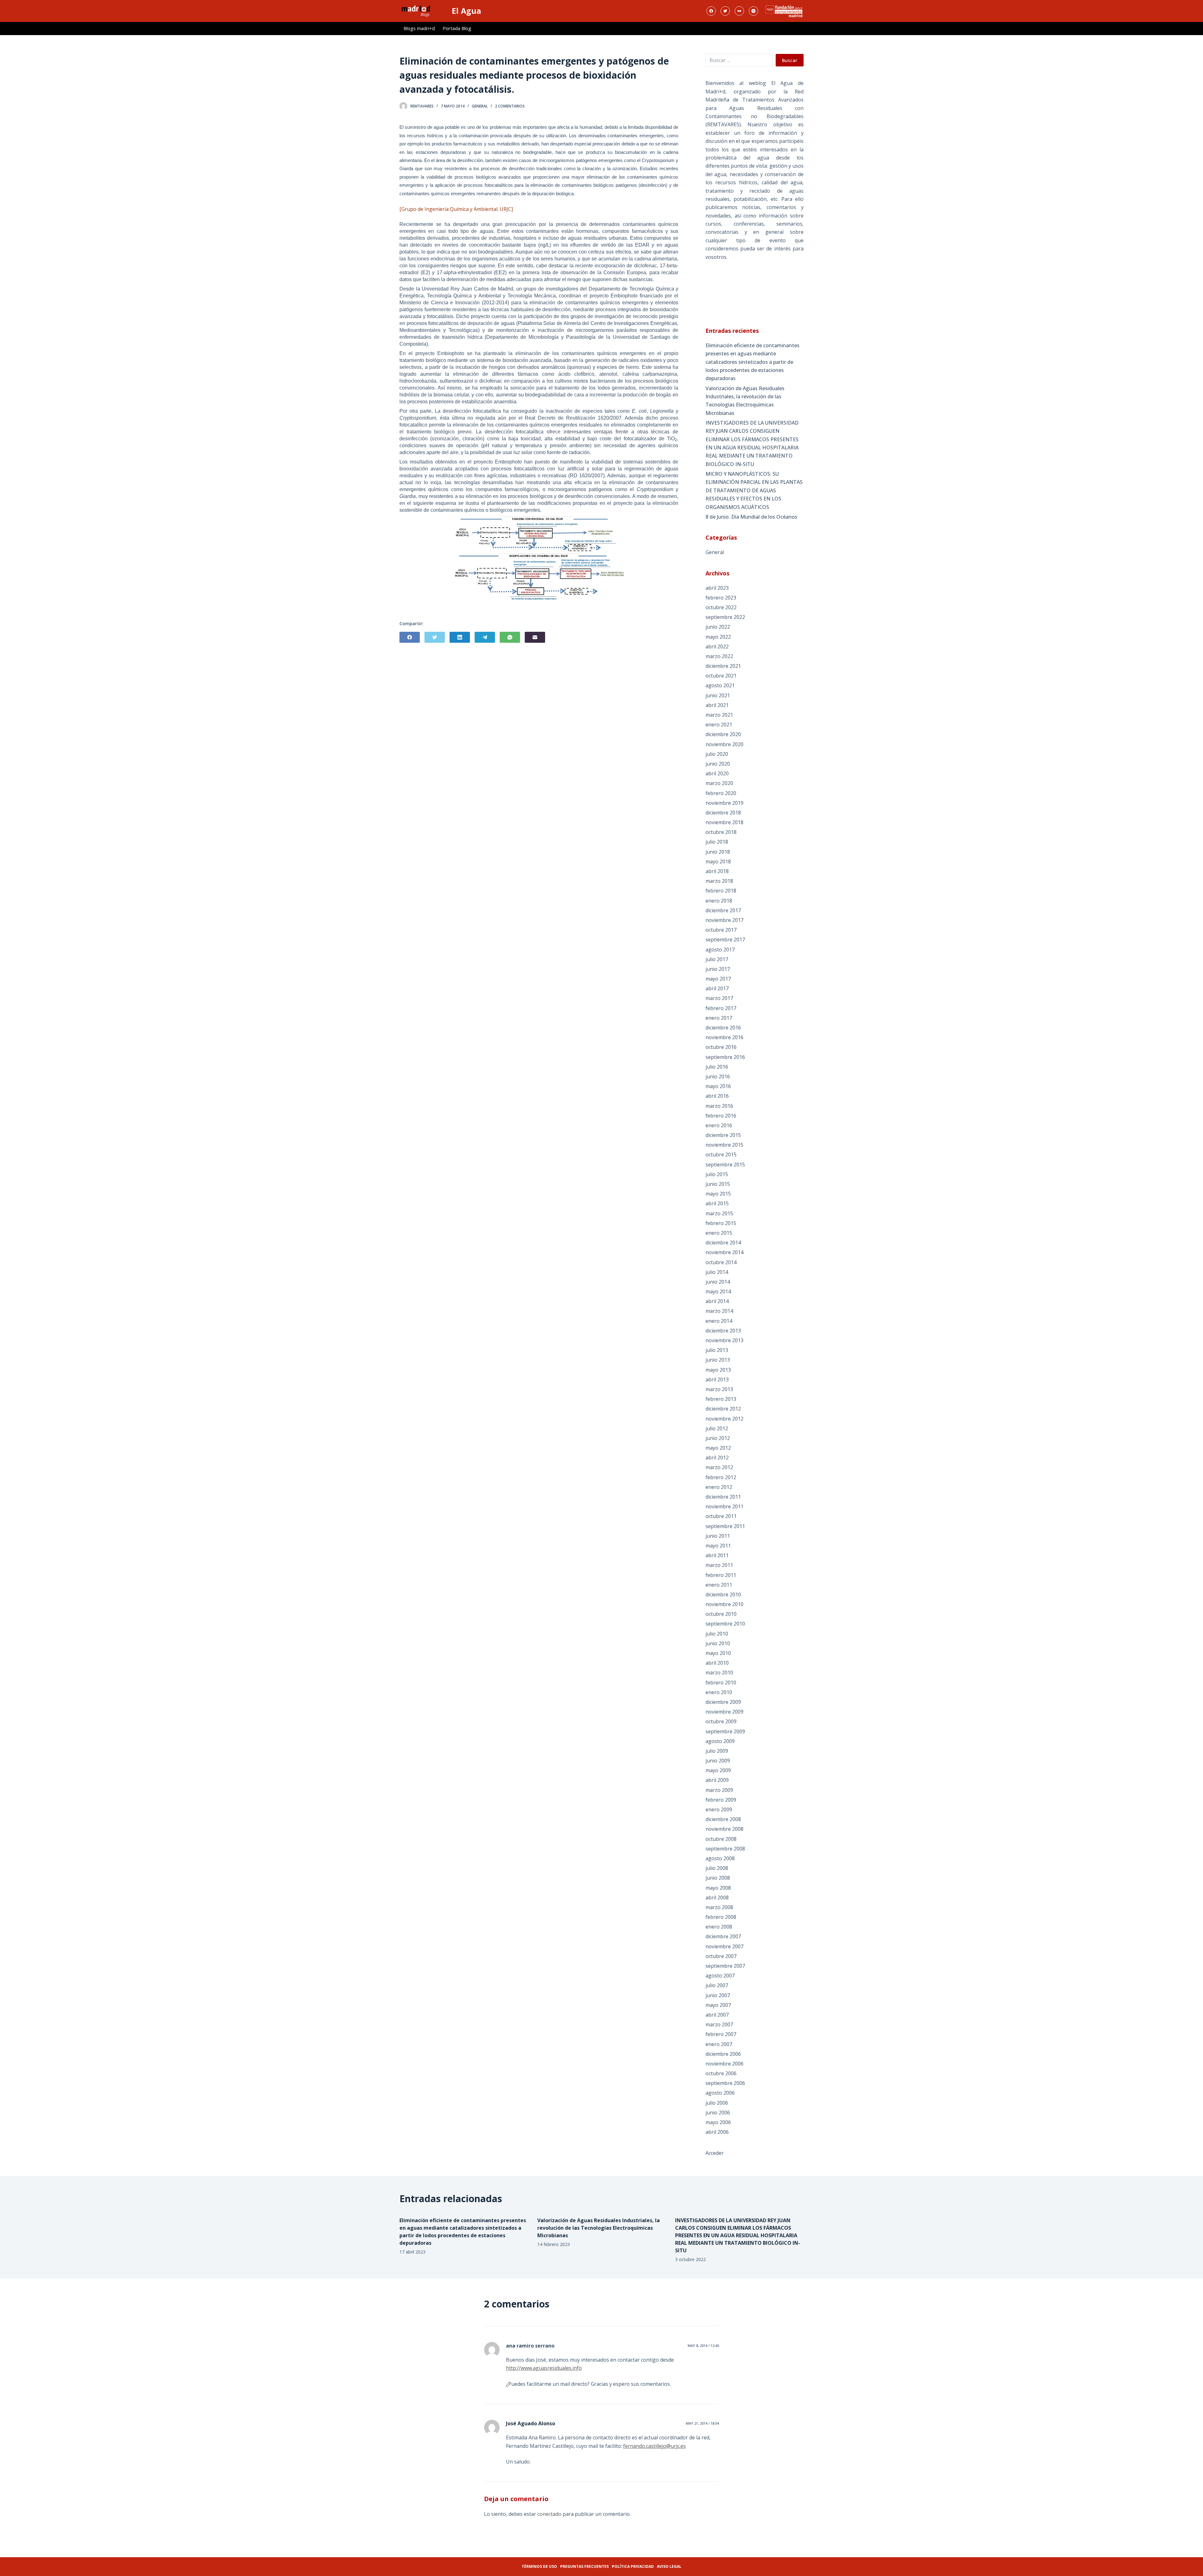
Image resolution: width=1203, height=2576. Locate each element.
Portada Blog (457, 28)
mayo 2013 (718, 1370)
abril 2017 (717, 988)
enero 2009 (719, 1809)
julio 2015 (717, 1174)
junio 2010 (718, 1643)
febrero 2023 (721, 598)
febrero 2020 (721, 793)
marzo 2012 (719, 1467)
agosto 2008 (720, 1858)
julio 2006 (717, 2103)
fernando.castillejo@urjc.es (654, 2446)
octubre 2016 (721, 1047)
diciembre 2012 (723, 1409)
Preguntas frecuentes (584, 2566)
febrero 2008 (721, 1917)
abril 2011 (717, 1555)
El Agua (466, 11)
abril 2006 (717, 2132)
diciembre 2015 (723, 1135)
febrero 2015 (721, 1223)
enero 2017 (719, 1018)
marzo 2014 (719, 1311)
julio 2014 (717, 1272)
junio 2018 (718, 852)
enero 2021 (719, 725)
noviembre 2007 (724, 1946)
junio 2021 (718, 695)
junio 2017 (718, 969)
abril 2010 (717, 1663)
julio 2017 (717, 959)
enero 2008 (719, 1927)
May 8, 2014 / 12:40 (703, 2346)
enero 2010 (719, 1692)
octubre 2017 (721, 930)
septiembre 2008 (725, 1849)
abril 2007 (717, 2015)
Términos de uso (539, 2566)
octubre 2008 (721, 1839)
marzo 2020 (719, 783)
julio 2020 (717, 754)
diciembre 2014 (723, 1243)
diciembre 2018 (723, 813)
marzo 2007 (719, 2024)
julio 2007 (717, 1985)
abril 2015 (717, 1203)
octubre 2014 (721, 1262)
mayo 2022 (718, 637)
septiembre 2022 (725, 617)
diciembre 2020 (723, 734)
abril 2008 (717, 1898)
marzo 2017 (719, 998)
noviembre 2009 (724, 1712)
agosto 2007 (720, 1976)
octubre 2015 (721, 1154)
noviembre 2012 (724, 1419)
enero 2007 (719, 2044)
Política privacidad (633, 2566)
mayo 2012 (718, 1448)
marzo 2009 (719, 1790)
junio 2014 (718, 1282)
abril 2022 (717, 647)
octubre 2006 (721, 2073)
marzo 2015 (719, 1213)
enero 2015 (719, 1233)
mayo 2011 (718, 1546)
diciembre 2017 (723, 910)
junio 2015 (718, 1184)
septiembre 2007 (725, 1966)
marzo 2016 (719, 1106)
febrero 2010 (721, 1683)
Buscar (790, 60)
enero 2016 (719, 1125)
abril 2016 (717, 1096)
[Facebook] (711, 11)
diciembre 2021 (723, 666)
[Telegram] (485, 637)
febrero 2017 (721, 1008)
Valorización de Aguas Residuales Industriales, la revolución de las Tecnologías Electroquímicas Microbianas (745, 401)
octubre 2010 (721, 1614)
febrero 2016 (721, 1116)
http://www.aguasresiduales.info (544, 2368)
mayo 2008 (718, 1888)
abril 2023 (717, 588)
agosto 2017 (720, 950)
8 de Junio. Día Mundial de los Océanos (751, 517)
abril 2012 (717, 1458)
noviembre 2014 (724, 1252)
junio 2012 (718, 1438)
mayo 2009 (718, 1770)
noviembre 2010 (724, 1604)
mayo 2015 (718, 1194)
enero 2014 (719, 1321)
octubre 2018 (721, 832)
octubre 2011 (721, 1516)
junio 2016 (718, 1076)
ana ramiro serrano (530, 2346)
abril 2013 (717, 1380)
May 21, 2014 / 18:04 (702, 2423)
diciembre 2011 (723, 1497)
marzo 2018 (719, 881)
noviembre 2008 (724, 1829)
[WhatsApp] (510, 637)
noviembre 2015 (724, 1145)
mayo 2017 (718, 979)
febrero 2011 (721, 1575)
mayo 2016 (718, 1086)
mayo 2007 (718, 2005)
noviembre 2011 (724, 1506)
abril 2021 (717, 705)
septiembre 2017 (725, 940)
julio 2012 (717, 1428)
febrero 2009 (721, 1800)
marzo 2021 (719, 715)
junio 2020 (718, 764)
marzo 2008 (719, 1907)
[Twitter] (725, 11)
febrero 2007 (721, 2034)
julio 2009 (717, 1751)
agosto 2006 (720, 2093)
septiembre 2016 (725, 1057)
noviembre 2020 (724, 744)
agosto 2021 (720, 685)
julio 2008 (717, 1868)
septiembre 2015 (725, 1165)
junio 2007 (718, 1995)
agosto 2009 (720, 1741)
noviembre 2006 (724, 2064)
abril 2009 (717, 1780)
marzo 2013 (719, 1389)
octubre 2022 (721, 607)
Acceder (715, 2153)
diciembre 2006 (723, 2054)
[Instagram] (753, 11)
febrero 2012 (721, 1477)
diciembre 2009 (723, 1702)
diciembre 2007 (723, 1936)
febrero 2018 (721, 891)
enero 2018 (719, 901)
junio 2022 (718, 627)
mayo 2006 (718, 2122)
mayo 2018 (718, 861)
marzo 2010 (719, 1673)
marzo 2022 (719, 656)
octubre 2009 (721, 1721)
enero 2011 (719, 1585)
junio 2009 (718, 1761)
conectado (549, 2514)
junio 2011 (718, 1536)
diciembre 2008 (723, 1819)
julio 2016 (717, 1067)
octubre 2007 (721, 1956)
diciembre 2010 (723, 1594)
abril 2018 (717, 871)
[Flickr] (739, 11)
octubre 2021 (721, 676)
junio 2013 (718, 1360)
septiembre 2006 (725, 2083)
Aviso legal (669, 2566)
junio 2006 (718, 2113)
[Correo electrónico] (535, 637)
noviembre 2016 (724, 1037)
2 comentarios (510, 106)
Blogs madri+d (419, 28)
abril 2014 (717, 1301)
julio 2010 (717, 1634)
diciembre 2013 (723, 1331)
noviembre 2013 (724, 1340)
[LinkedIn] (460, 637)
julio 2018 (717, 842)
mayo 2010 (718, 1653)
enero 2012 (719, 1487)
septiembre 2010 (725, 1624)
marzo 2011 (719, 1565)
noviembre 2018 (724, 822)
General (480, 106)
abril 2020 (717, 773)
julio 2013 (717, 1350)
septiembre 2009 (725, 1731)
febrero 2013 (721, 1399)
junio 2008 (718, 1878)
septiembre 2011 (725, 1526)
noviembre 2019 (724, 803)
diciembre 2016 (723, 1028)
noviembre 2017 (724, 920)
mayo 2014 (718, 1291)
